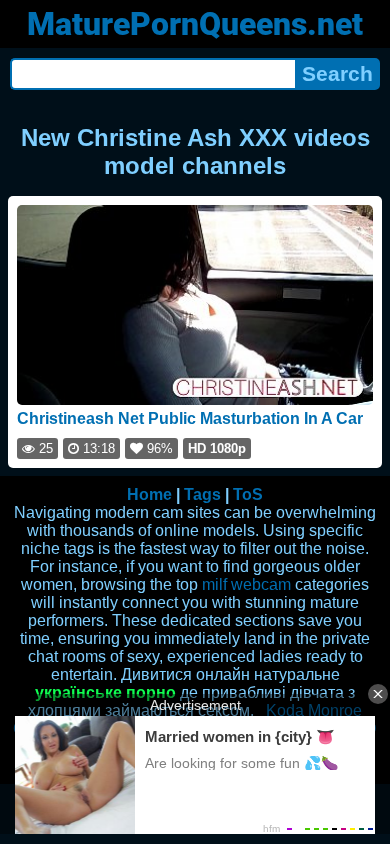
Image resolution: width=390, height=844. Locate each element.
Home (149, 494)
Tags (202, 494)
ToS (248, 494)
